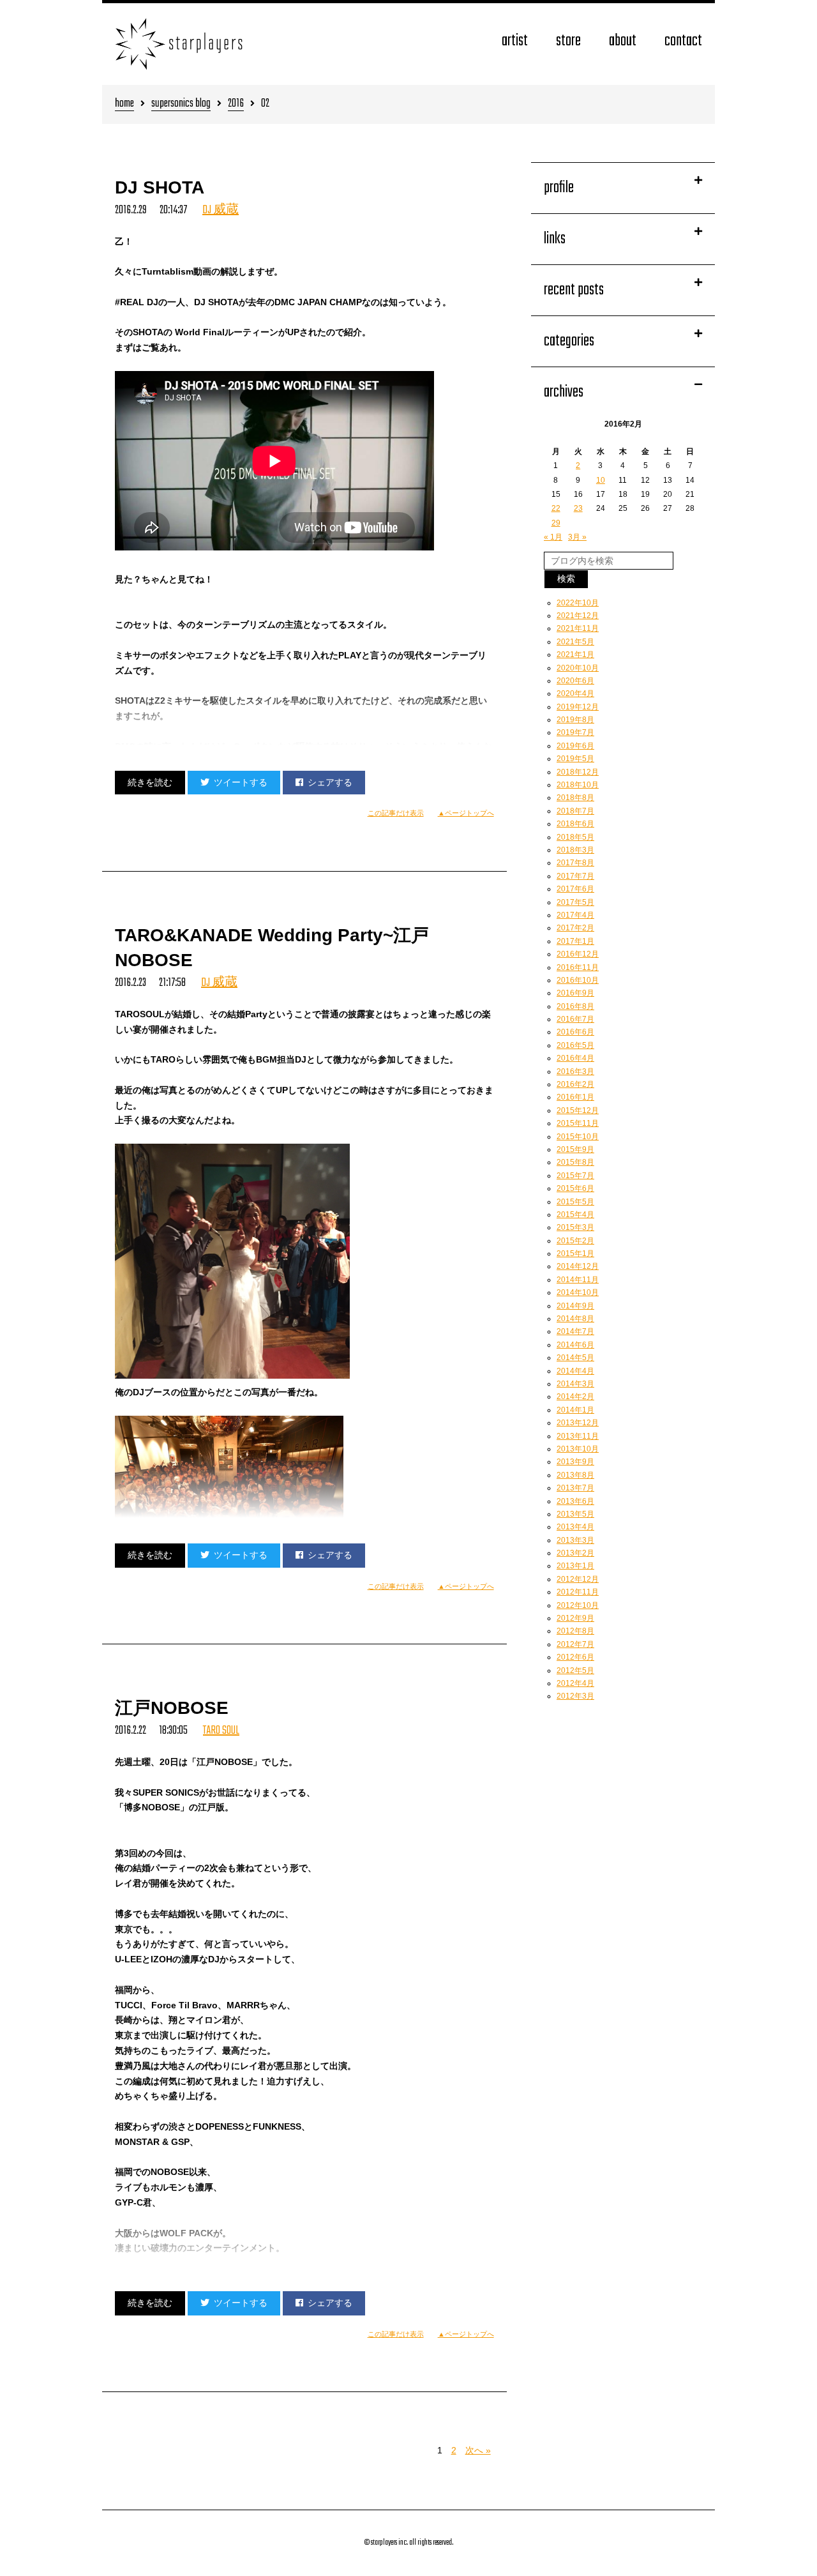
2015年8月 (575, 1162)
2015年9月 (575, 1149)
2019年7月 (575, 732)
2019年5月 (575, 759)
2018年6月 (575, 824)
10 (601, 480)
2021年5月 (575, 642)
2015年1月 (575, 1254)
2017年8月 (575, 863)
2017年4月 (575, 915)
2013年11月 (578, 1436)
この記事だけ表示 (396, 813)
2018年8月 (575, 798)
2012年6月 (575, 1657)
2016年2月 (575, 1084)
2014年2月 (575, 1397)
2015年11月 (578, 1123)
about (623, 41)
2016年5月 (575, 1045)
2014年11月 (578, 1280)
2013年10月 (578, 1449)
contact (683, 41)
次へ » (478, 2450)
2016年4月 (575, 1058)
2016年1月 (575, 1097)
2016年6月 (575, 1032)
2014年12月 (578, 1266)
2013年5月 (575, 1514)
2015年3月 (575, 1227)
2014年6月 (575, 1345)
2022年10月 (578, 603)
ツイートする (241, 782)
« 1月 (553, 537)
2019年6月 (575, 746)
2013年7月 (575, 1488)
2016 (236, 104)
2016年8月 (575, 1006)
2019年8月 (575, 720)
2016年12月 (578, 954)
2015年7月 (575, 1176)
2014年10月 (578, 1292)
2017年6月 (575, 889)
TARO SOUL (221, 1731)
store (568, 41)
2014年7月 (575, 1331)
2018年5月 (575, 837)
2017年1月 (575, 941)
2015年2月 (575, 1241)
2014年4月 (575, 1371)
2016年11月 (578, 967)
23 (578, 508)
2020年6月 (575, 681)
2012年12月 (578, 1579)
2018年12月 (578, 772)
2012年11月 (578, 1592)
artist (515, 41)
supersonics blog (181, 104)
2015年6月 (575, 1188)
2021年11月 (578, 628)
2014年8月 (575, 1319)
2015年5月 (575, 1202)
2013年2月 (575, 1553)
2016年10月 (578, 980)
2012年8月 (575, 1631)
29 (556, 523)
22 (556, 508)
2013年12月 (578, 1423)
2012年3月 (575, 1696)
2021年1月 (575, 655)
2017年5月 (575, 902)
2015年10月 (578, 1137)
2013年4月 (575, 1527)
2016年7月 (575, 1019)
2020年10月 (578, 668)
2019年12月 (578, 707)
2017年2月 (575, 928)
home (124, 104)
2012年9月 (575, 1618)
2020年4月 (575, 693)
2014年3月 (575, 1384)
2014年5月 (575, 1358)
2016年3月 (575, 1072)
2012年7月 (575, 1644)
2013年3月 (575, 1540)
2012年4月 (575, 1683)
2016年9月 (575, 993)
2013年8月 (575, 1475)
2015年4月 (575, 1215)
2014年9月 (575, 1306)
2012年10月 (578, 1605)
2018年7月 (575, 811)
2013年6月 (575, 1501)
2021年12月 (578, 616)
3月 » (577, 537)
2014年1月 (575, 1410)
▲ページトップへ (466, 813)
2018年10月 (578, 785)
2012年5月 (575, 1671)
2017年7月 (575, 876)
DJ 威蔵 (221, 210)
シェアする (330, 782)
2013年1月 (575, 1566)
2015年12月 (578, 1110)
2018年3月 (575, 850)
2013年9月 (575, 1462)
